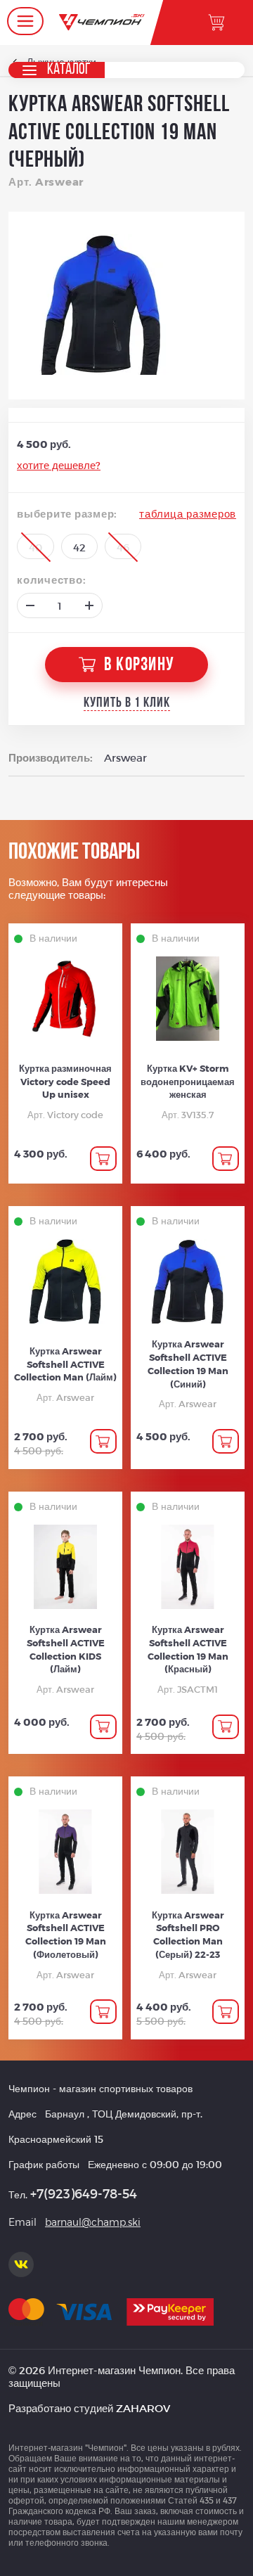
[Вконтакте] (21, 2264)
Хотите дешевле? (59, 465)
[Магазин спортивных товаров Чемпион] (102, 23)
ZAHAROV (143, 2408)
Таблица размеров (188, 513)
